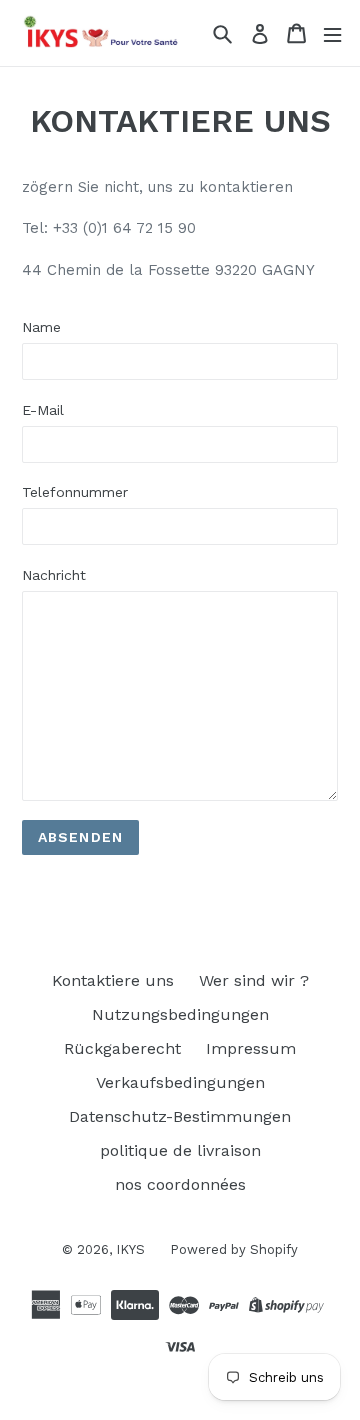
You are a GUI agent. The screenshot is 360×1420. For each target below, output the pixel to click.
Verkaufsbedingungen (180, 1082)
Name (41, 327)
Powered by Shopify (234, 1249)
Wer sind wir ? (254, 980)
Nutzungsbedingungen (180, 1014)
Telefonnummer (75, 492)
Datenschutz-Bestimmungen (180, 1116)
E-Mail (43, 410)
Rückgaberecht (122, 1048)
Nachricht (54, 575)
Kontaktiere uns (113, 980)
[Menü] (332, 33)
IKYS (130, 1249)
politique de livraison (180, 1150)
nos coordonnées (180, 1184)
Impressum (251, 1048)
